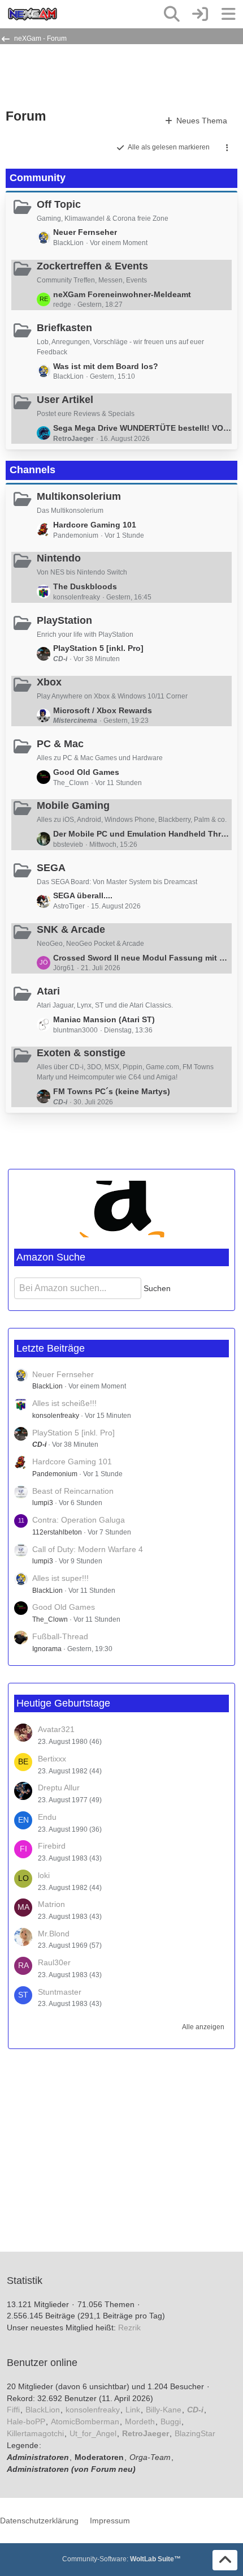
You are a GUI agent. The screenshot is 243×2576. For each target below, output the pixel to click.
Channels (32, 470)
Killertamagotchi (35, 2433)
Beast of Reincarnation (73, 1491)
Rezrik (129, 2328)
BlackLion (47, 1386)
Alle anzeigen (203, 2027)
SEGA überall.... (83, 895)
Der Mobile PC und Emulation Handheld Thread (142, 834)
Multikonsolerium (79, 496)
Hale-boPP (26, 2421)
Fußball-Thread (60, 1636)
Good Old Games (86, 772)
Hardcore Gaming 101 (95, 525)
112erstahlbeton (57, 1532)
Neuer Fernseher (85, 232)
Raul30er (54, 1962)
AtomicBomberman (85, 2421)
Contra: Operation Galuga (79, 1520)
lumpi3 (43, 1503)
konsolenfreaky (56, 1416)
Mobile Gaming (73, 805)
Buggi (171, 2421)
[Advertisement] (96, 75)
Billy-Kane (164, 2410)
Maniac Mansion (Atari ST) (104, 1019)
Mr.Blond (54, 1934)
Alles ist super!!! (60, 1578)
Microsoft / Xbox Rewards (103, 710)
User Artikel (65, 400)
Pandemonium (55, 1474)
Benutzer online (42, 2363)
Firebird (52, 1846)
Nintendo (59, 558)
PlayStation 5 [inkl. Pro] (98, 648)
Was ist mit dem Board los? (106, 366)
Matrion (51, 1904)
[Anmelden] (200, 14)
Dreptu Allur (59, 1788)
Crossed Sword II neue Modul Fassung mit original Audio (142, 958)
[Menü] (228, 14)
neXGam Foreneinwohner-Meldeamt (122, 294)
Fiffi (13, 2410)
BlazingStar (195, 2433)
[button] (227, 148)
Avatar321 (56, 1729)
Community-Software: (121, 2559)
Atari (48, 991)
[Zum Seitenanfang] (225, 2560)
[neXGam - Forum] (32, 14)
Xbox (49, 682)
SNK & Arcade (71, 929)
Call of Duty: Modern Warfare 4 (88, 1549)
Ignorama (47, 1649)
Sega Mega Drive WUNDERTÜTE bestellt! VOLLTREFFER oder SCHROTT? (142, 428)
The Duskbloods (85, 586)
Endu (47, 1817)
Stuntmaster (60, 1992)
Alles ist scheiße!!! (64, 1403)
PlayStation (64, 620)
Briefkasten (64, 328)
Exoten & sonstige (81, 1053)
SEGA (51, 868)
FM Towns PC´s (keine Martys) (112, 1091)
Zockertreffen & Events (92, 266)
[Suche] (172, 14)
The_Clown (50, 1619)
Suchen (157, 1288)
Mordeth (140, 2421)
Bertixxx (52, 1759)
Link (133, 2410)
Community (38, 178)
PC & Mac (60, 744)
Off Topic (59, 204)
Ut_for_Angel (93, 2433)
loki (44, 1875)
